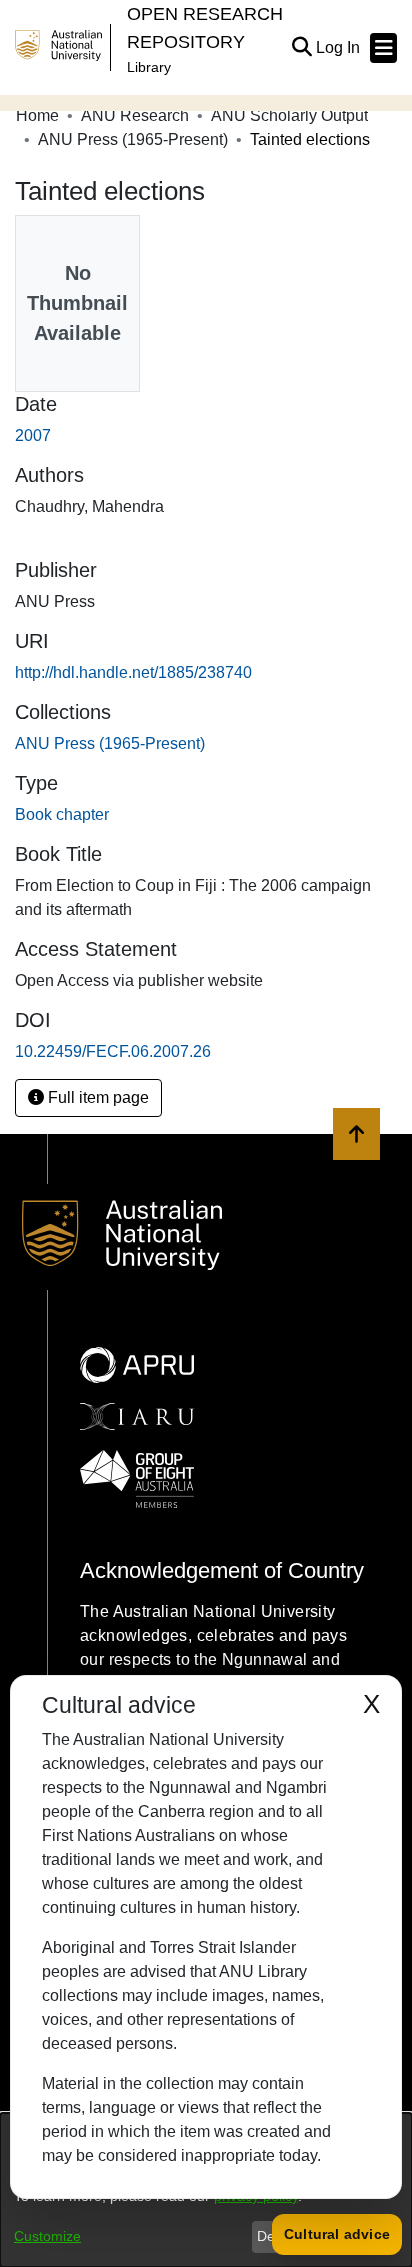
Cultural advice (337, 2234)
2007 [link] (33, 435)
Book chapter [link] (62, 814)
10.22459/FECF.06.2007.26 (113, 1051)
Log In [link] (339, 47)
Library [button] (149, 67)
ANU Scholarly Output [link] (289, 115)
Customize (47, 2236)
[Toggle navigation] (383, 48)
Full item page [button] (96, 1097)
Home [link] (37, 115)
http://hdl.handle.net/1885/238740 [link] (133, 672)
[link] (110, 743)
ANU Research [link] (135, 115)
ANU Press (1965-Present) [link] (133, 139)
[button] (301, 48)
